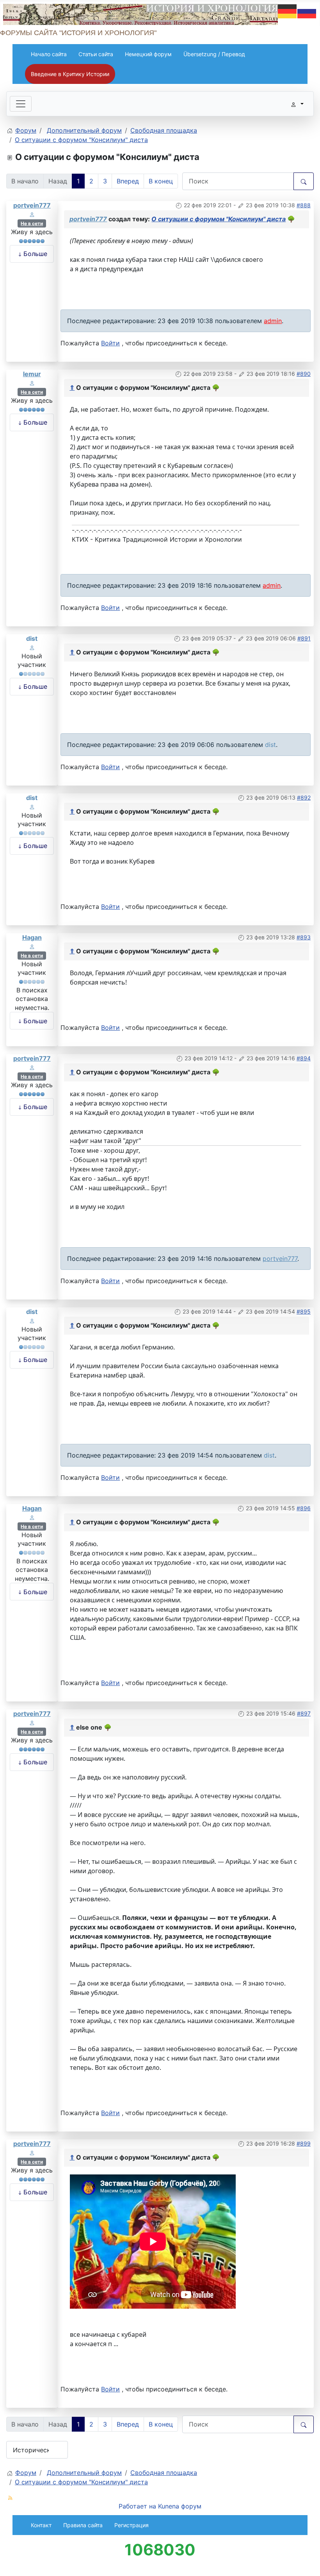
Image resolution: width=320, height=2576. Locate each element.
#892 (304, 797)
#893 (304, 937)
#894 (304, 1058)
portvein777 (32, 205)
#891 (304, 638)
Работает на (137, 2506)
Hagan (32, 937)
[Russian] (307, 11)
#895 (304, 1311)
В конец (161, 181)
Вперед (128, 181)
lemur (32, 374)
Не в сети (32, 223)
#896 (304, 1508)
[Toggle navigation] (21, 104)
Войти (110, 343)
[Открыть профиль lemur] (32, 382)
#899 (304, 2143)
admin (273, 321)
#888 (304, 205)
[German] (288, 11)
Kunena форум (180, 2506)
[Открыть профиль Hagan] (32, 946)
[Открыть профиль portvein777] (32, 214)
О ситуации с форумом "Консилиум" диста (219, 219)
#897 (304, 1713)
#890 (304, 374)
